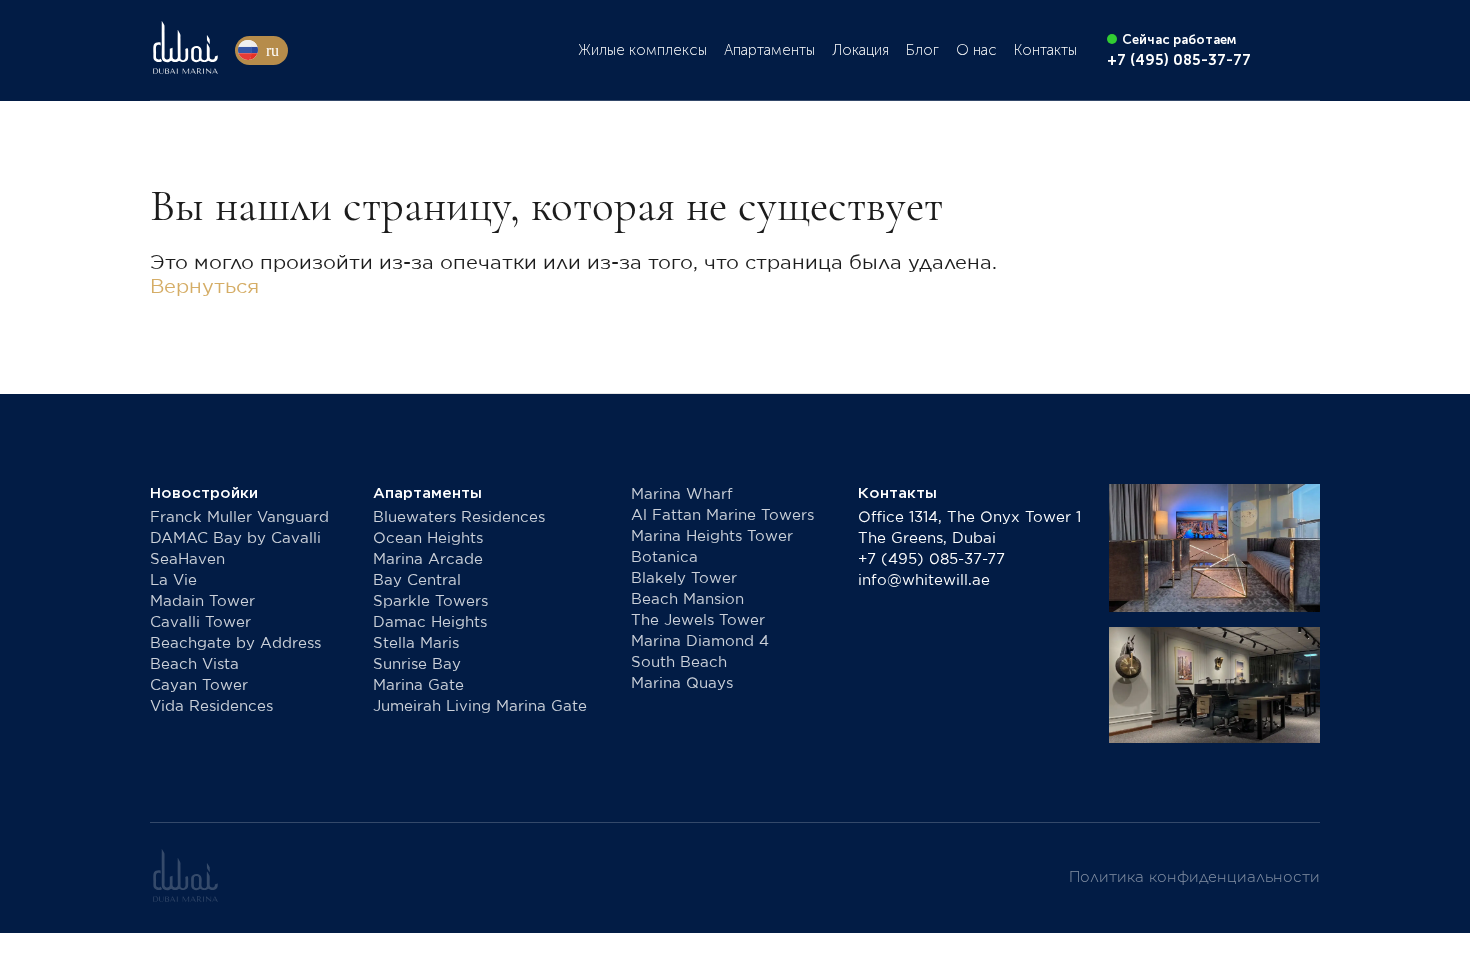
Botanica (664, 557)
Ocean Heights (428, 538)
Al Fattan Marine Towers (722, 515)
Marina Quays (682, 683)
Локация (860, 50)
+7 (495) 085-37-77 (931, 559)
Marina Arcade (428, 559)
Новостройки (204, 493)
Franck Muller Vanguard (239, 517)
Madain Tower (202, 601)
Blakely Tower (684, 578)
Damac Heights (430, 622)
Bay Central (417, 580)
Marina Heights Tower (712, 536)
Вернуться (204, 287)
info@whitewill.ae (924, 580)
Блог (922, 50)
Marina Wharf (682, 494)
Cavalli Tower (200, 622)
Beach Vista (194, 664)
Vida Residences (211, 706)
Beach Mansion (687, 599)
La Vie (173, 580)
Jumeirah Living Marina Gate (480, 706)
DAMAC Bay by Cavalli (235, 538)
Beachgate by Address (235, 643)
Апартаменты (769, 50)
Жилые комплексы (642, 50)
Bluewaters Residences (459, 517)
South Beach (679, 662)
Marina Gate (418, 685)
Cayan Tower (199, 685)
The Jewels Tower (698, 620)
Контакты (1045, 50)
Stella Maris (416, 643)
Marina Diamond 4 (700, 641)
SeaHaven (187, 559)
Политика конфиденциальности (1194, 877)
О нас (976, 50)
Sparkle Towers (430, 601)
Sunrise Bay (417, 664)
